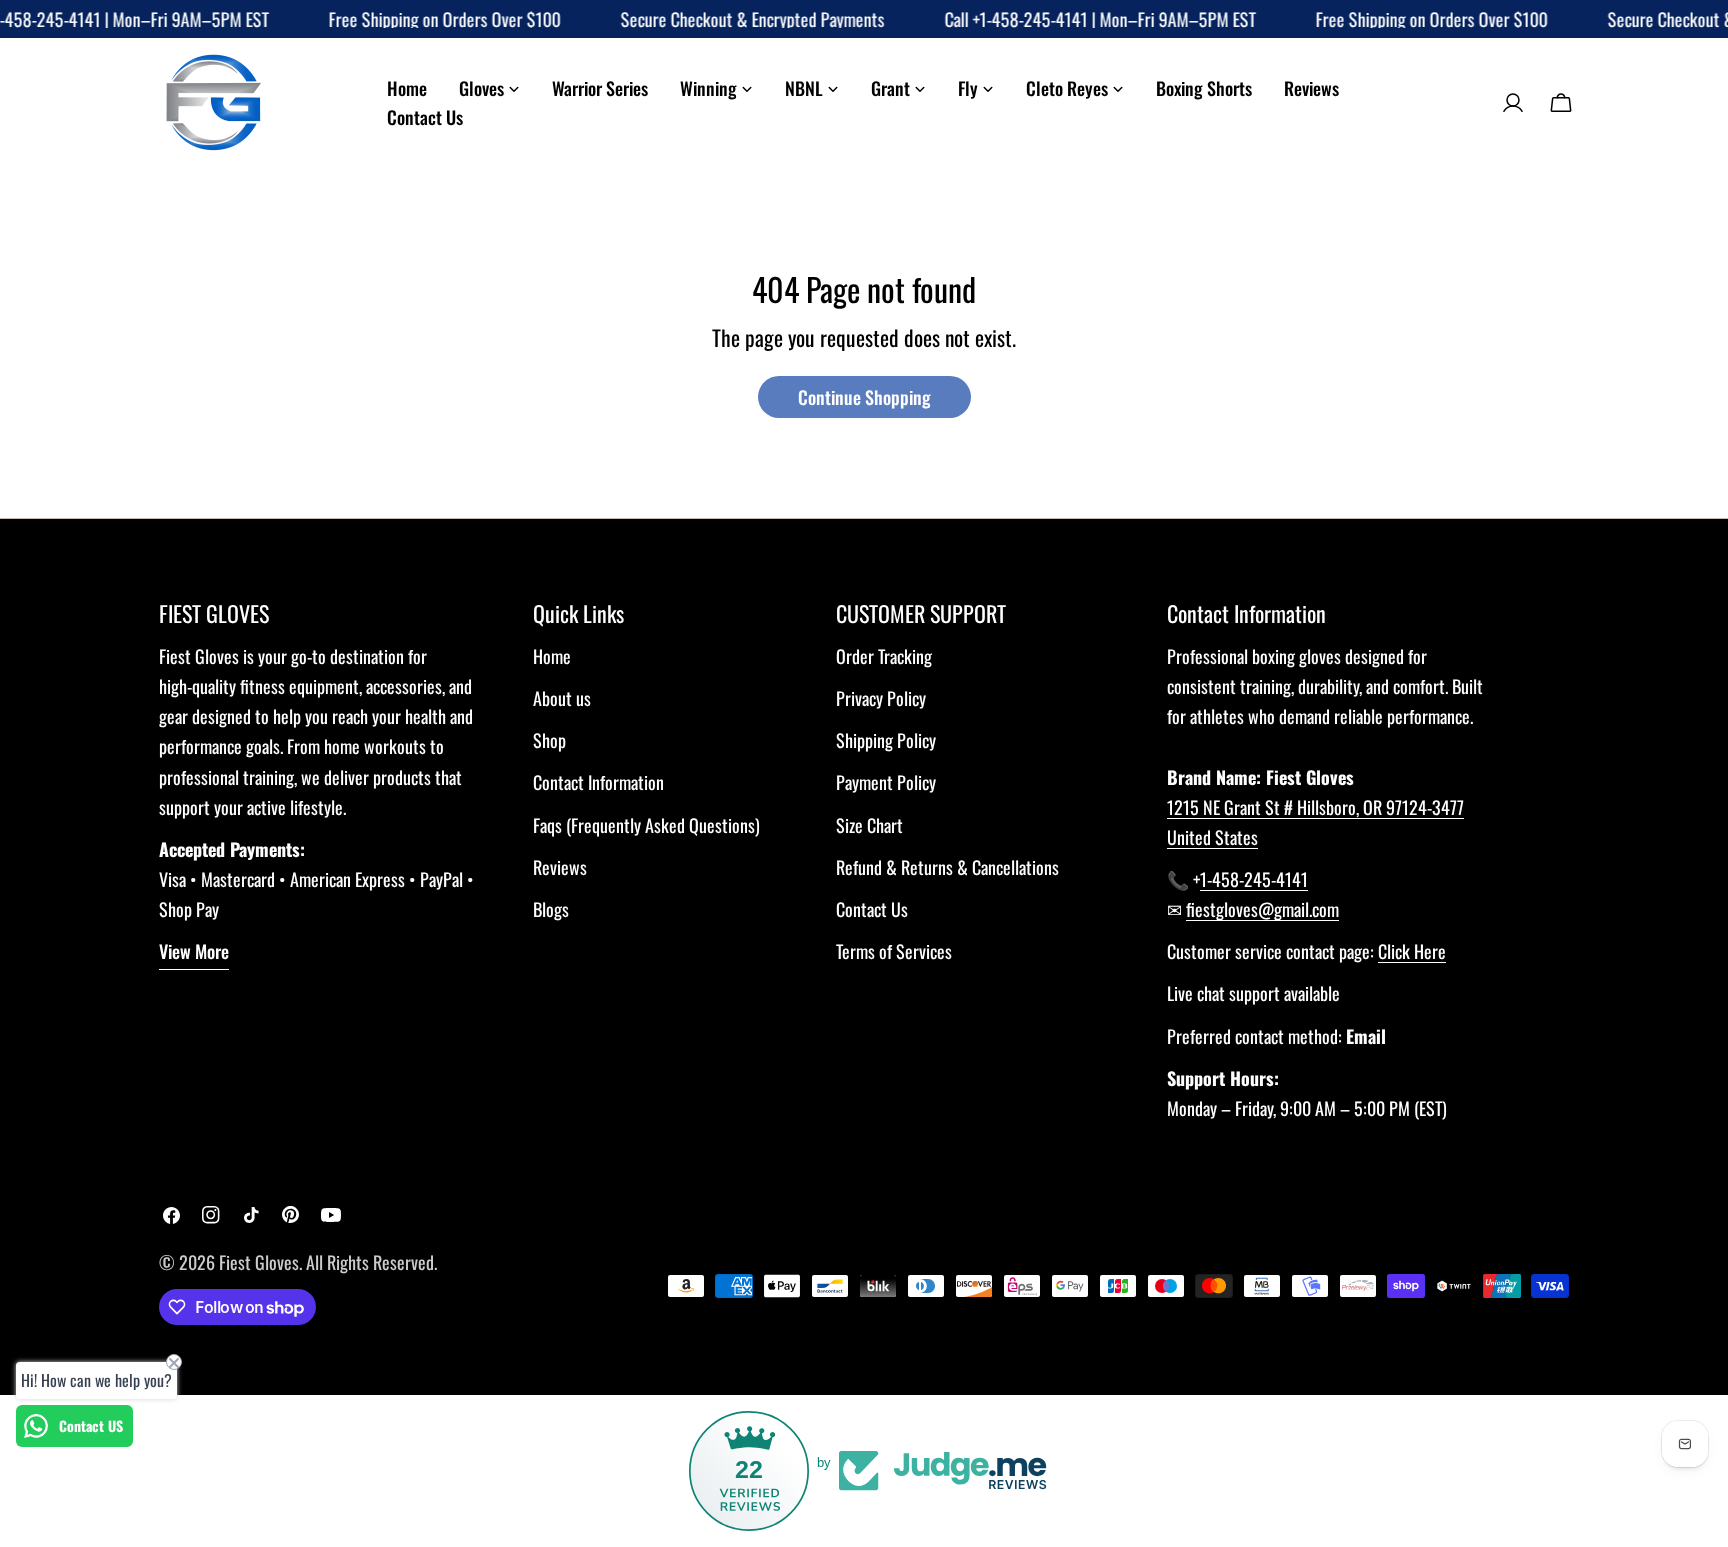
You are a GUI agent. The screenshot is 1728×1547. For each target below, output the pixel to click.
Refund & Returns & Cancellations (947, 867)
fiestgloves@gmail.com (1262, 909)
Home (552, 656)
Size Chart (869, 825)
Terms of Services (894, 951)
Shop (549, 740)
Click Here (1412, 951)
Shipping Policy (886, 740)
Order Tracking (884, 656)
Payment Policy (886, 782)
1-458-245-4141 (1254, 879)
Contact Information (598, 782)
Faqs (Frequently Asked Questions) (646, 825)
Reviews (560, 867)
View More (194, 951)
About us (562, 698)
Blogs (551, 909)
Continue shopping (864, 397)
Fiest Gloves (259, 1262)
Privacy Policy (881, 698)
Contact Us (872, 909)
